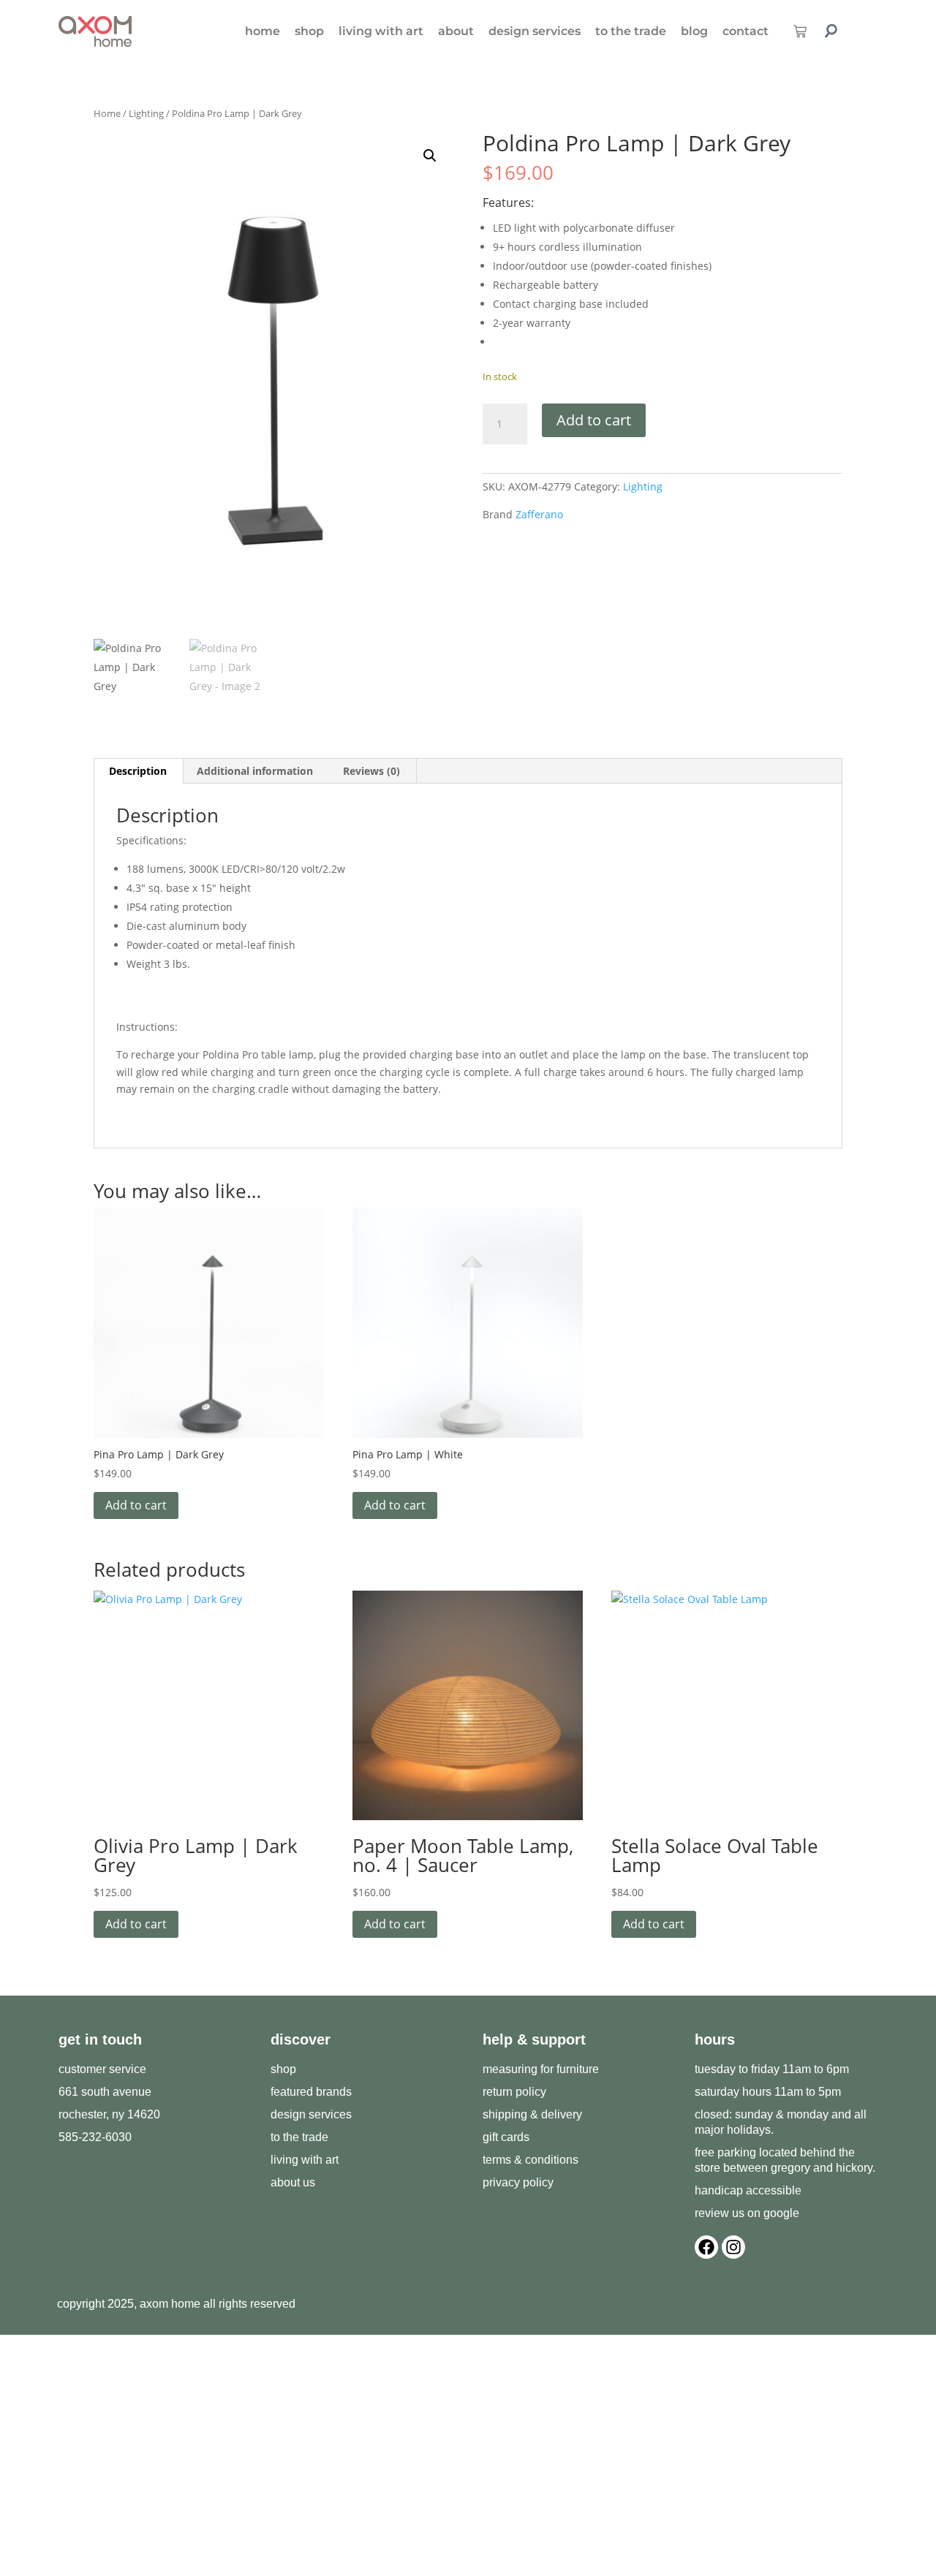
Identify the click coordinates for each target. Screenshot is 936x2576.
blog (694, 31)
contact (746, 31)
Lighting (146, 113)
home (263, 31)
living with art (381, 31)
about (456, 31)
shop (309, 31)
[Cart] (800, 31)
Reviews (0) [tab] (371, 771)
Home (107, 113)
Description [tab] (138, 771)
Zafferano (539, 514)
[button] (430, 156)
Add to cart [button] (136, 1505)
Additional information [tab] (255, 771)
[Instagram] (733, 2247)
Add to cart (594, 420)
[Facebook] (706, 2247)
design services (535, 31)
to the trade (631, 31)
